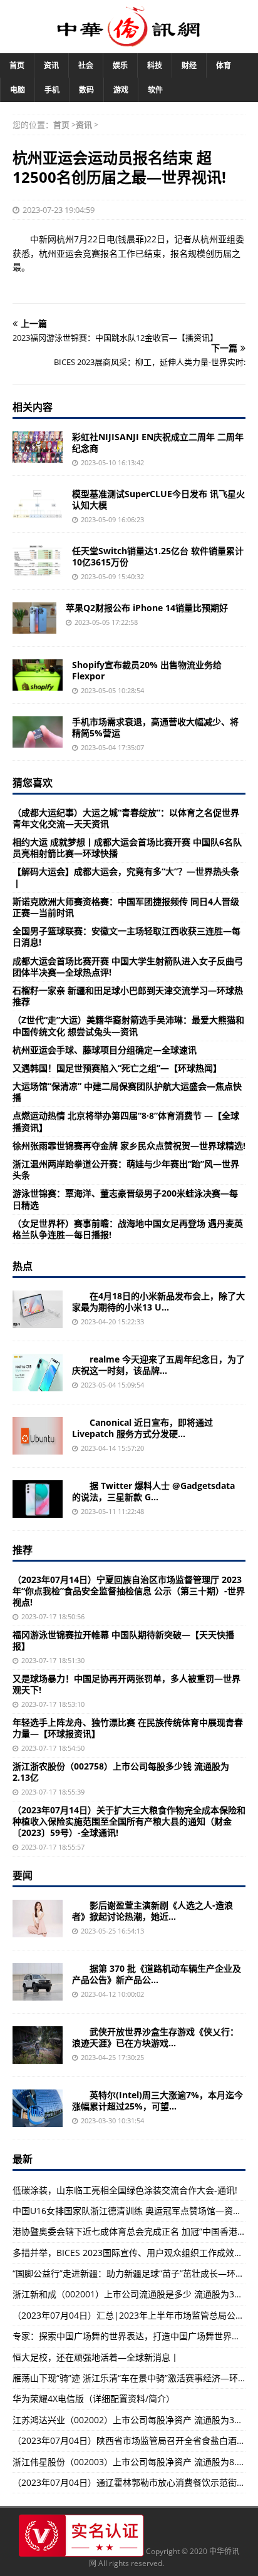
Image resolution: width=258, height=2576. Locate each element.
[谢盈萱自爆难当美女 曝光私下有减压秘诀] (38, 1919)
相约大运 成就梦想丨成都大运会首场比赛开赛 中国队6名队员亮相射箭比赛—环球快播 (127, 848)
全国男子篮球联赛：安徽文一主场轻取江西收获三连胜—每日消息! (126, 936)
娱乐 (120, 65)
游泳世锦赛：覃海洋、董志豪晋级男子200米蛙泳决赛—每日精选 (125, 1199)
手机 (52, 90)
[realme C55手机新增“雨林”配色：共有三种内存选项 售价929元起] (38, 1373)
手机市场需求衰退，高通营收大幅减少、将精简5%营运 (155, 727)
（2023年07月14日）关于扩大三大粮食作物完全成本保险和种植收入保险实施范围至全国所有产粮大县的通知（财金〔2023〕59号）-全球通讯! (129, 1821)
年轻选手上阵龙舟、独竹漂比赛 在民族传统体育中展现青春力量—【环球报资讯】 (128, 1728)
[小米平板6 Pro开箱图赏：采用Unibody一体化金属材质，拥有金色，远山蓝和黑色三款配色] (38, 1309)
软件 (155, 90)
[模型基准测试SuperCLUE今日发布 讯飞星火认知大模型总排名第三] (38, 504)
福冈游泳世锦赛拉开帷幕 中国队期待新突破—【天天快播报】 (123, 1640)
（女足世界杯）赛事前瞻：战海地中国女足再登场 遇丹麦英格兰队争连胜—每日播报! (128, 1229)
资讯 (51, 65)
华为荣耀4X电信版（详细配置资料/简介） (94, 2398)
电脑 (18, 90)
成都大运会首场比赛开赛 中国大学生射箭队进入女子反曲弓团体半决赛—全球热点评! (128, 966)
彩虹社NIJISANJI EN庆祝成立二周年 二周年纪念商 (158, 442)
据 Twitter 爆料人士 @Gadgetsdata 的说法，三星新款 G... (153, 1491)
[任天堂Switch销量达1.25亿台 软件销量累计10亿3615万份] (38, 561)
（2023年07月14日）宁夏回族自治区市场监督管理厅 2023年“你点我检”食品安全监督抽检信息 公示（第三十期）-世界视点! (129, 1591)
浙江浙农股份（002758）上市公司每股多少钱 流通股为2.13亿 (121, 1772)
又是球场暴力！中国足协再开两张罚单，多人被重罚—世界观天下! (126, 1684)
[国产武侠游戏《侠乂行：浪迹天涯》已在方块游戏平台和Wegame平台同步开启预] (38, 2045)
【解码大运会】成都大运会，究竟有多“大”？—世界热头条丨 (126, 877)
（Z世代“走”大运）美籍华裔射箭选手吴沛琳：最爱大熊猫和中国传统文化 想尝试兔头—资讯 (128, 1025)
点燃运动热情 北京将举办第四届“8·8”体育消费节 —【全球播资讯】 (126, 1121)
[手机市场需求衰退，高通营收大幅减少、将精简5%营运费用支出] (38, 732)
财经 (189, 65)
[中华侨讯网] (129, 40)
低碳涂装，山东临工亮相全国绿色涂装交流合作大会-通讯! (125, 2190)
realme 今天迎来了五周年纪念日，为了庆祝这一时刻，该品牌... (158, 1365)
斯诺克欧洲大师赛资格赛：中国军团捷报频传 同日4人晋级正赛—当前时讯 (126, 907)
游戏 (121, 90)
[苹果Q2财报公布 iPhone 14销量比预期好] (34, 618)
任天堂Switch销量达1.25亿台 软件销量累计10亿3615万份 (158, 556)
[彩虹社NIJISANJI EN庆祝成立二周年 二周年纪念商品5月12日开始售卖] (38, 447)
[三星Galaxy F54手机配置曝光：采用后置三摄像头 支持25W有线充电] (38, 1499)
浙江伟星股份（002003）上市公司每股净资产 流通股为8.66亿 (134, 2462)
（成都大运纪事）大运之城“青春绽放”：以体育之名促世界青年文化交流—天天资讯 (126, 818)
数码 (86, 90)
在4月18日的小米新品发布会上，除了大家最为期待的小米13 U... (158, 1301)
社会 (86, 65)
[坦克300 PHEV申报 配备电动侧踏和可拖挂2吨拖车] (38, 1982)
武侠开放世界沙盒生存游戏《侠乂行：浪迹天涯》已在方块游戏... (155, 2037)
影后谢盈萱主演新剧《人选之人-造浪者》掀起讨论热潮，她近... (152, 1911)
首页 (17, 65)
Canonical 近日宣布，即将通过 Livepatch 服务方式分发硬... (142, 1428)
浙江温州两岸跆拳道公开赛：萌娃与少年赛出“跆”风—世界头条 (126, 1169)
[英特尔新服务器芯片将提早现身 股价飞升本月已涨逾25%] (38, 2108)
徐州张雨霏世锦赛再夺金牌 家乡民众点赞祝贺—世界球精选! (129, 1146)
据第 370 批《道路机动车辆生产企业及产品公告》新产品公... (157, 1974)
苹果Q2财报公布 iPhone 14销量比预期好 (147, 608)
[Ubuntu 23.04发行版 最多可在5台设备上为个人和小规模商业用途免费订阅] (38, 1436)
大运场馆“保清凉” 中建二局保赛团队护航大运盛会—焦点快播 (127, 1092)
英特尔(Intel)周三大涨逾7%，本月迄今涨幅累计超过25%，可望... (157, 2100)
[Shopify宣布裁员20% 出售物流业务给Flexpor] (38, 675)
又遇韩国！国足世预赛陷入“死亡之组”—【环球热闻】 (117, 1068)
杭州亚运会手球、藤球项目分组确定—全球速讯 (105, 1050)
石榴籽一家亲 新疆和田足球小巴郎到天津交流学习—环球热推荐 (128, 996)
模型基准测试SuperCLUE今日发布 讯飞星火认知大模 (158, 499)
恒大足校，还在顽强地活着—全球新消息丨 (96, 2357)
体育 (224, 65)
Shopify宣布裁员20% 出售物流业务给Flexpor (147, 670)
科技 (155, 65)
